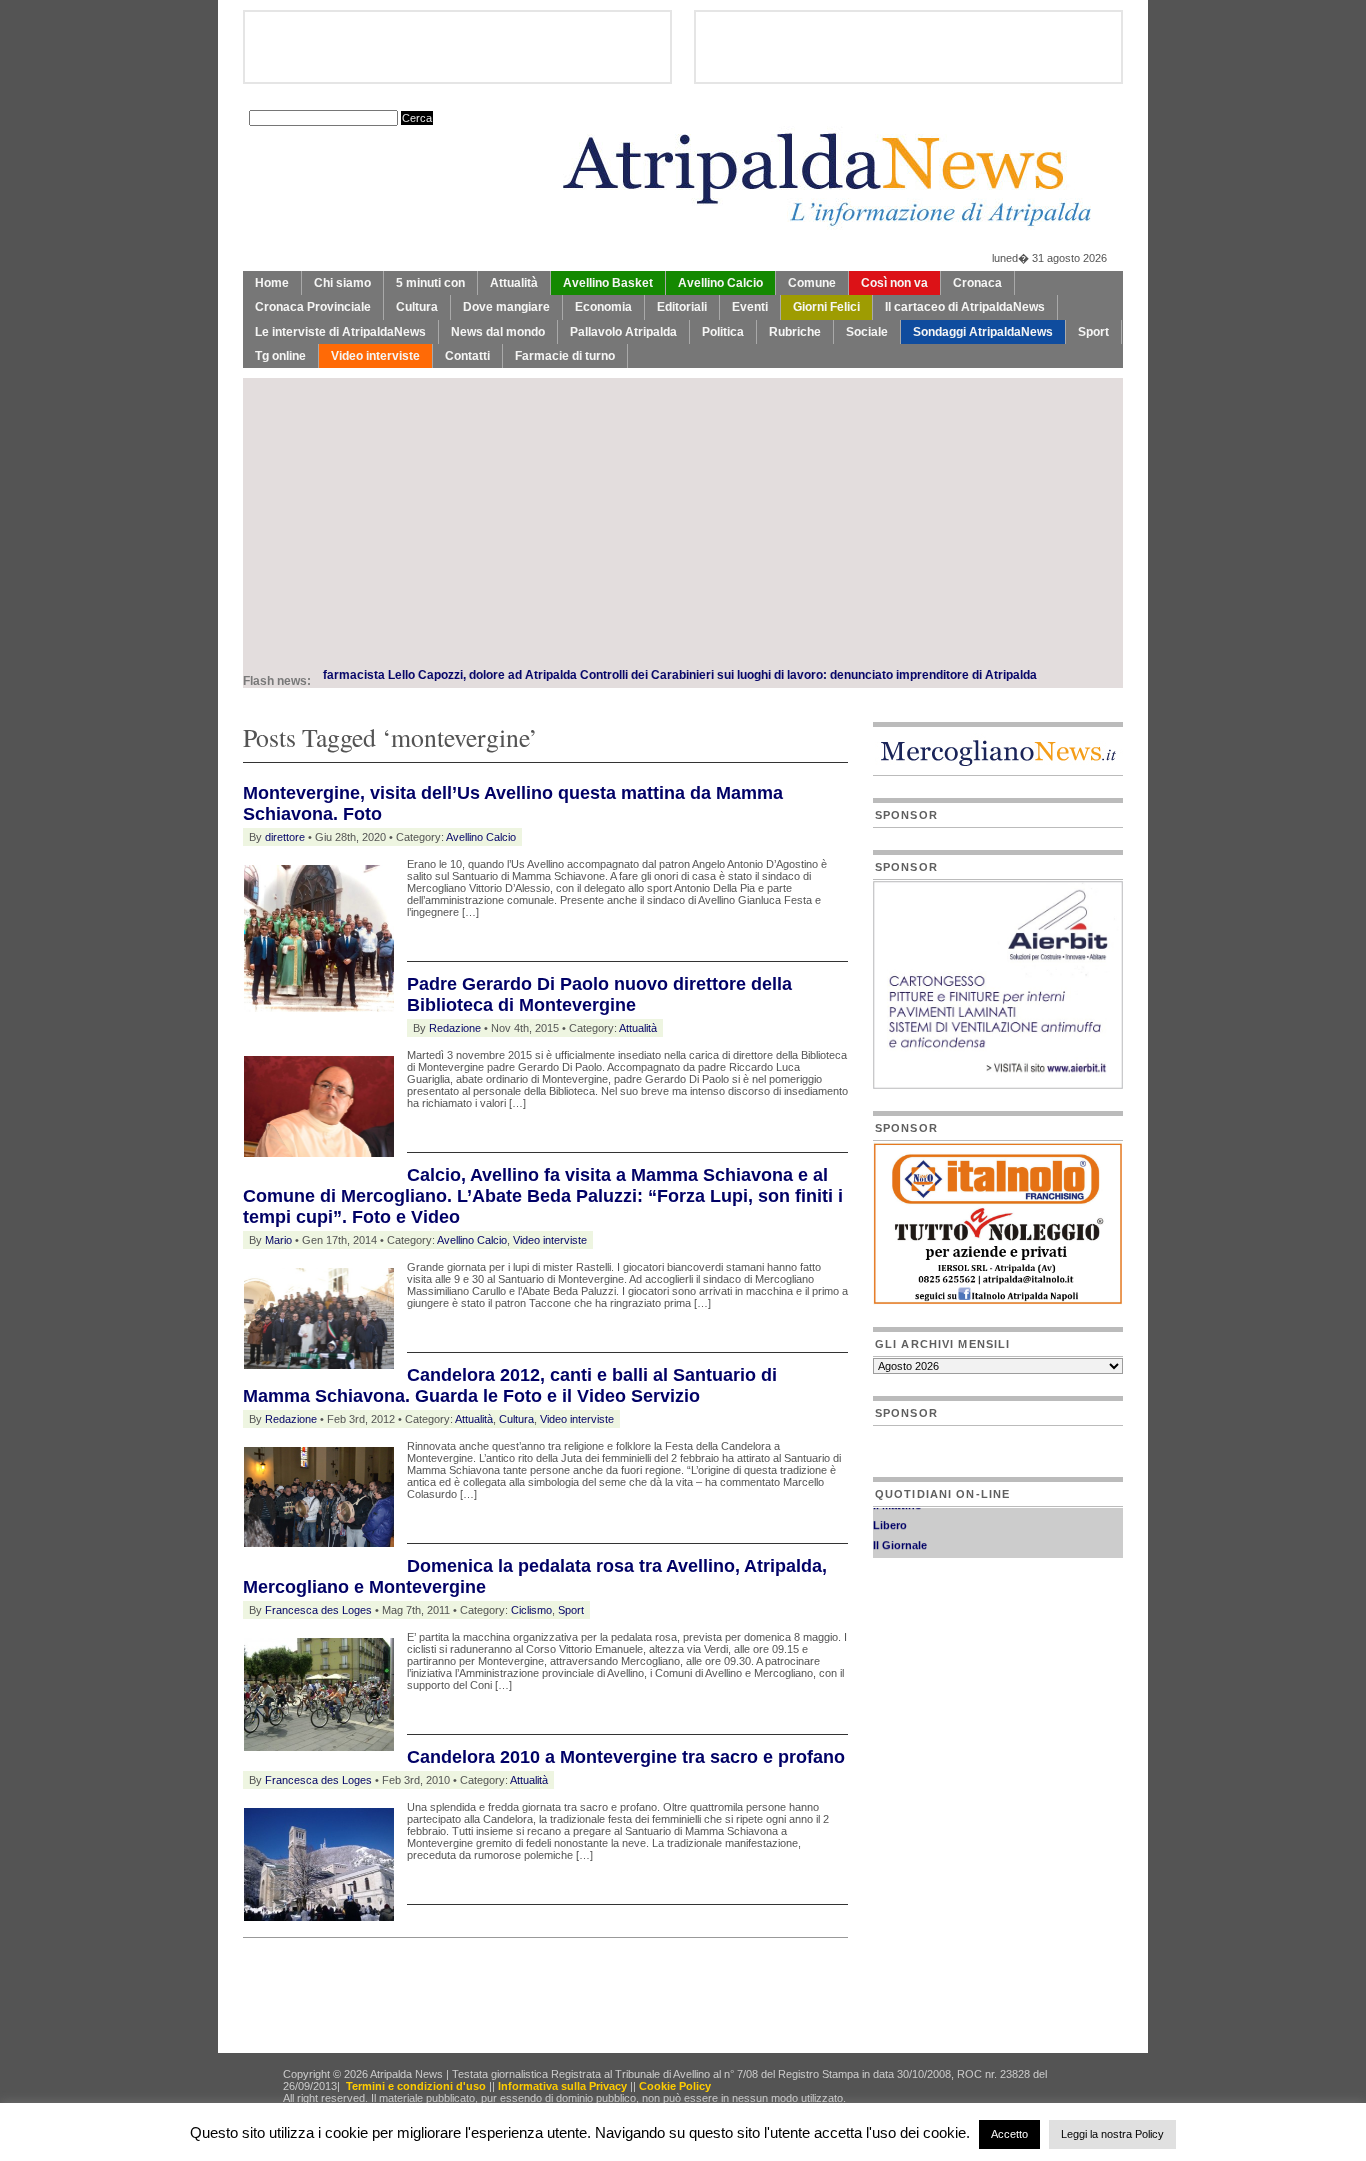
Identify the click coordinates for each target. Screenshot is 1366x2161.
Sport (1093, 332)
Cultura (417, 307)
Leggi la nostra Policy (1112, 2134)
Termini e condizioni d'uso (416, 2086)
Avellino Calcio (720, 283)
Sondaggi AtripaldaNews (983, 332)
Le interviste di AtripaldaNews (340, 332)
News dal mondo (498, 332)
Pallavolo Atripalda (623, 332)
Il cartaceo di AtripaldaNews (965, 307)
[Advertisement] (683, 518)
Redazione (455, 1028)
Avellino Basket (608, 283)
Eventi (750, 307)
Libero (890, 1513)
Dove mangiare (506, 307)
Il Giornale (900, 1533)
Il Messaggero (909, 1553)
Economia (603, 307)
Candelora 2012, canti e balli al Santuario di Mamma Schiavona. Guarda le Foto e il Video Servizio (510, 1385)
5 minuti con (430, 283)
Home (272, 283)
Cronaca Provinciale (313, 307)
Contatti (467, 356)
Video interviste (375, 356)
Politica (723, 332)
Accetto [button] (1009, 2134)
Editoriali (682, 307)
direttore (285, 837)
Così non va (894, 283)
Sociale (867, 332)
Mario (278, 1240)
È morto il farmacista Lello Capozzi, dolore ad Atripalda (373, 675)
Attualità (514, 283)
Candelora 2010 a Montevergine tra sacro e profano (626, 1757)
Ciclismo (531, 1610)
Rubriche (795, 332)
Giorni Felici (826, 307)
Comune (812, 283)
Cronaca (977, 283)
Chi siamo (342, 283)
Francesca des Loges (318, 1610)
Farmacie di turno (565, 356)
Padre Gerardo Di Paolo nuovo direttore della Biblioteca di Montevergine (599, 994)
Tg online (280, 356)
